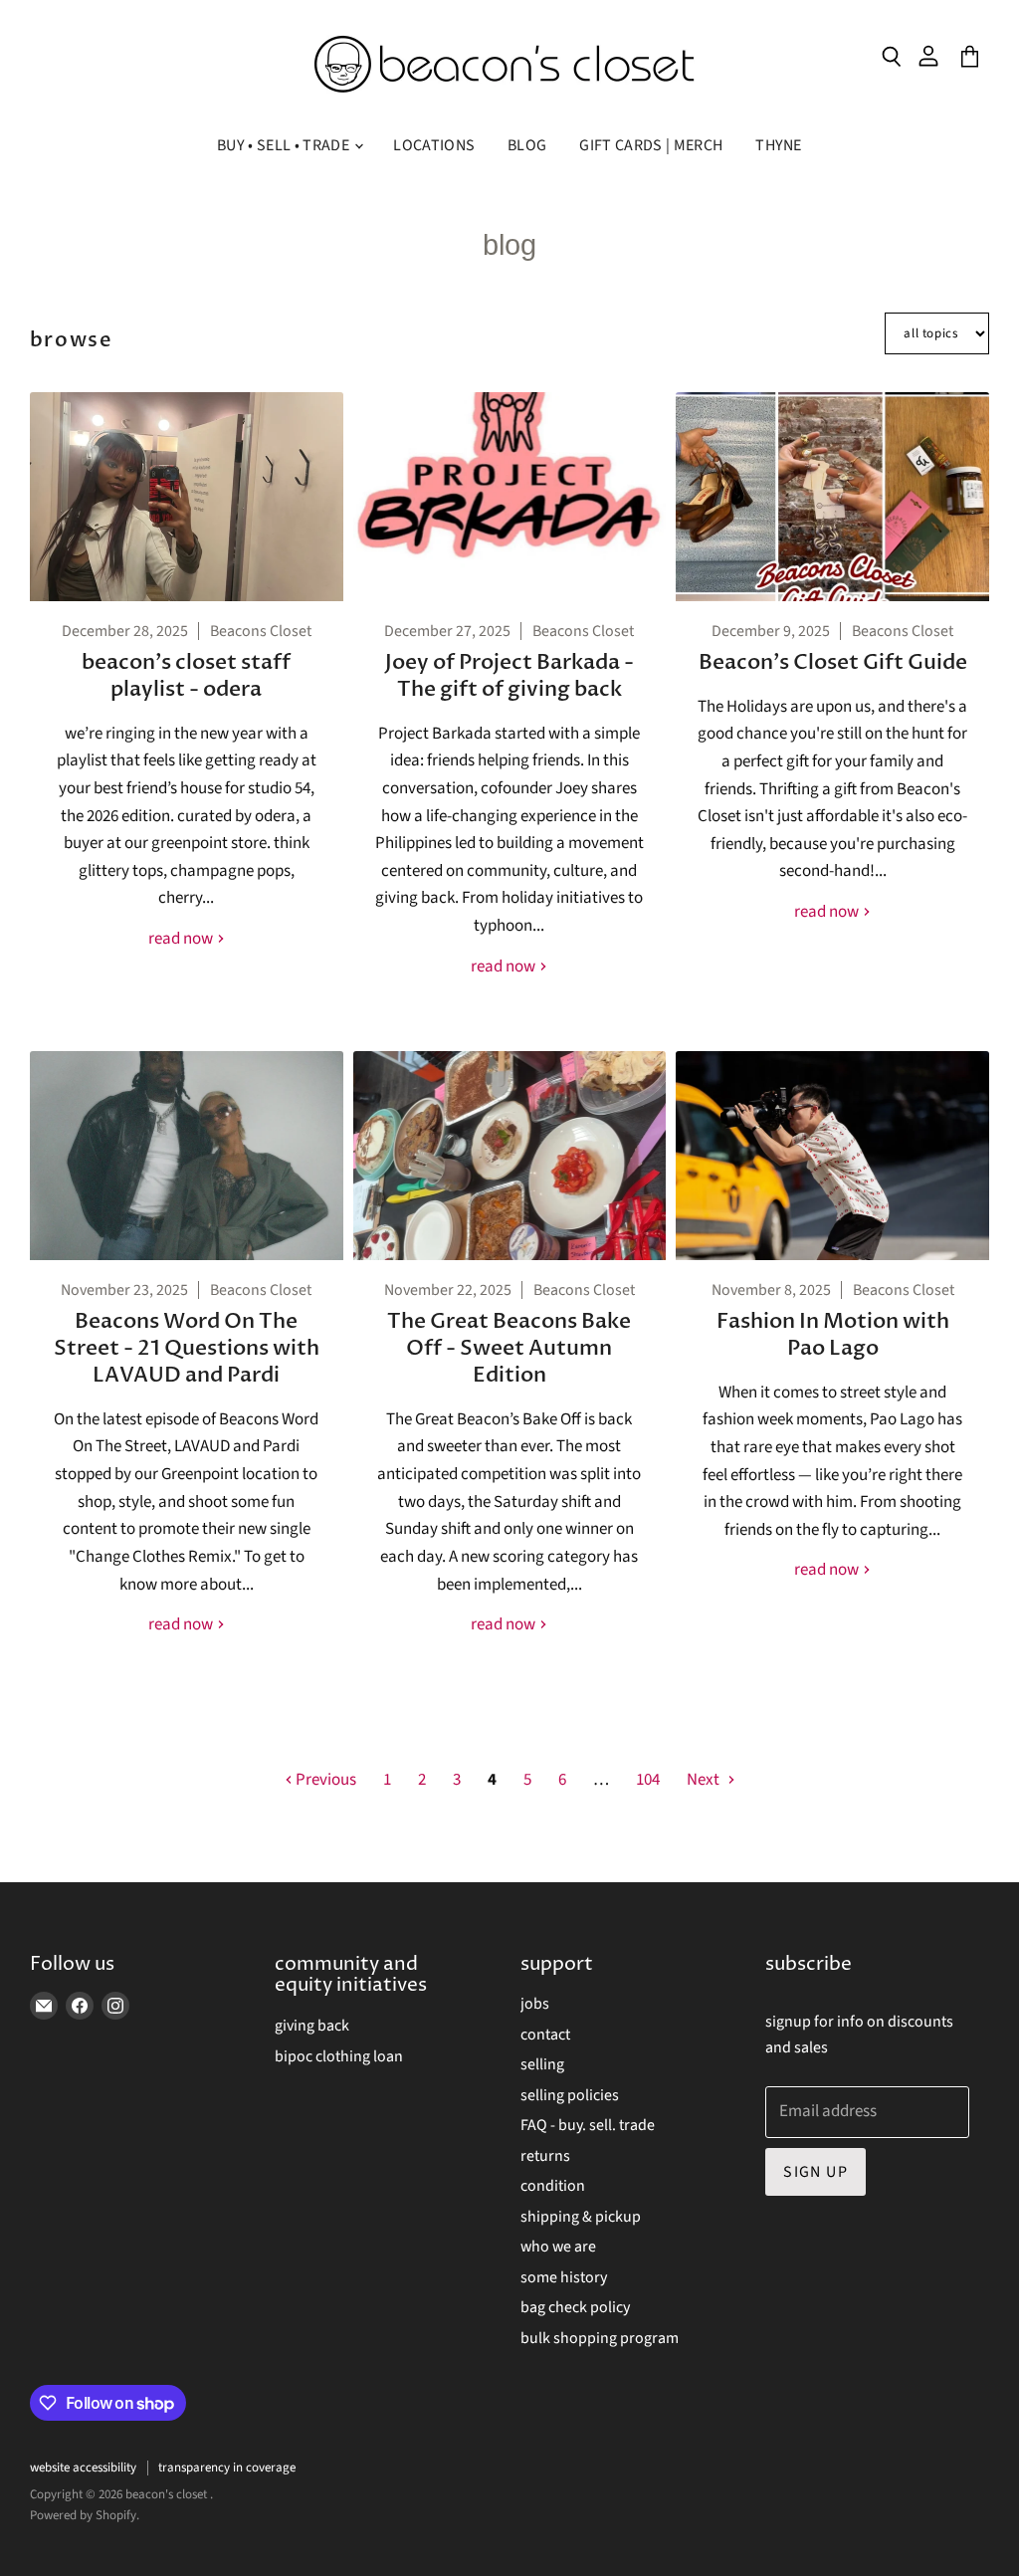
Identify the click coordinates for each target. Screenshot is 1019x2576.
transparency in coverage (227, 2468)
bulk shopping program (600, 2338)
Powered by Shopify (83, 2515)
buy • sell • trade (285, 145)
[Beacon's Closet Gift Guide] (832, 497)
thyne (779, 145)
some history (564, 2277)
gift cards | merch (651, 145)
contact (545, 2035)
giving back (312, 2026)
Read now (182, 939)
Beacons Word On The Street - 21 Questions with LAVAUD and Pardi (187, 1348)
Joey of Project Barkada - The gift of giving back (509, 676)
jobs (535, 2004)
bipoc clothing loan (339, 2056)
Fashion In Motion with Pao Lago (833, 1335)
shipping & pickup (581, 2217)
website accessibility (83, 2468)
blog (527, 145)
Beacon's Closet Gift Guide (833, 662)
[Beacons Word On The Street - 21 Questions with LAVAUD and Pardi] (187, 1156)
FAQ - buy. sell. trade (588, 2125)
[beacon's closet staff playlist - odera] (187, 497)
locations (434, 145)
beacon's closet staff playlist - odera (186, 676)
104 (648, 1780)
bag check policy (575, 2307)
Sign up (815, 2172)
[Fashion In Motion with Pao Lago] (832, 1156)
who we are (558, 2247)
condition (553, 2186)
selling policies (570, 2095)
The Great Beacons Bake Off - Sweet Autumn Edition (509, 1348)
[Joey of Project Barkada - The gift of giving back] (510, 497)
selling (542, 2064)
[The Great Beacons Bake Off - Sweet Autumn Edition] (510, 1156)
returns (545, 2156)
